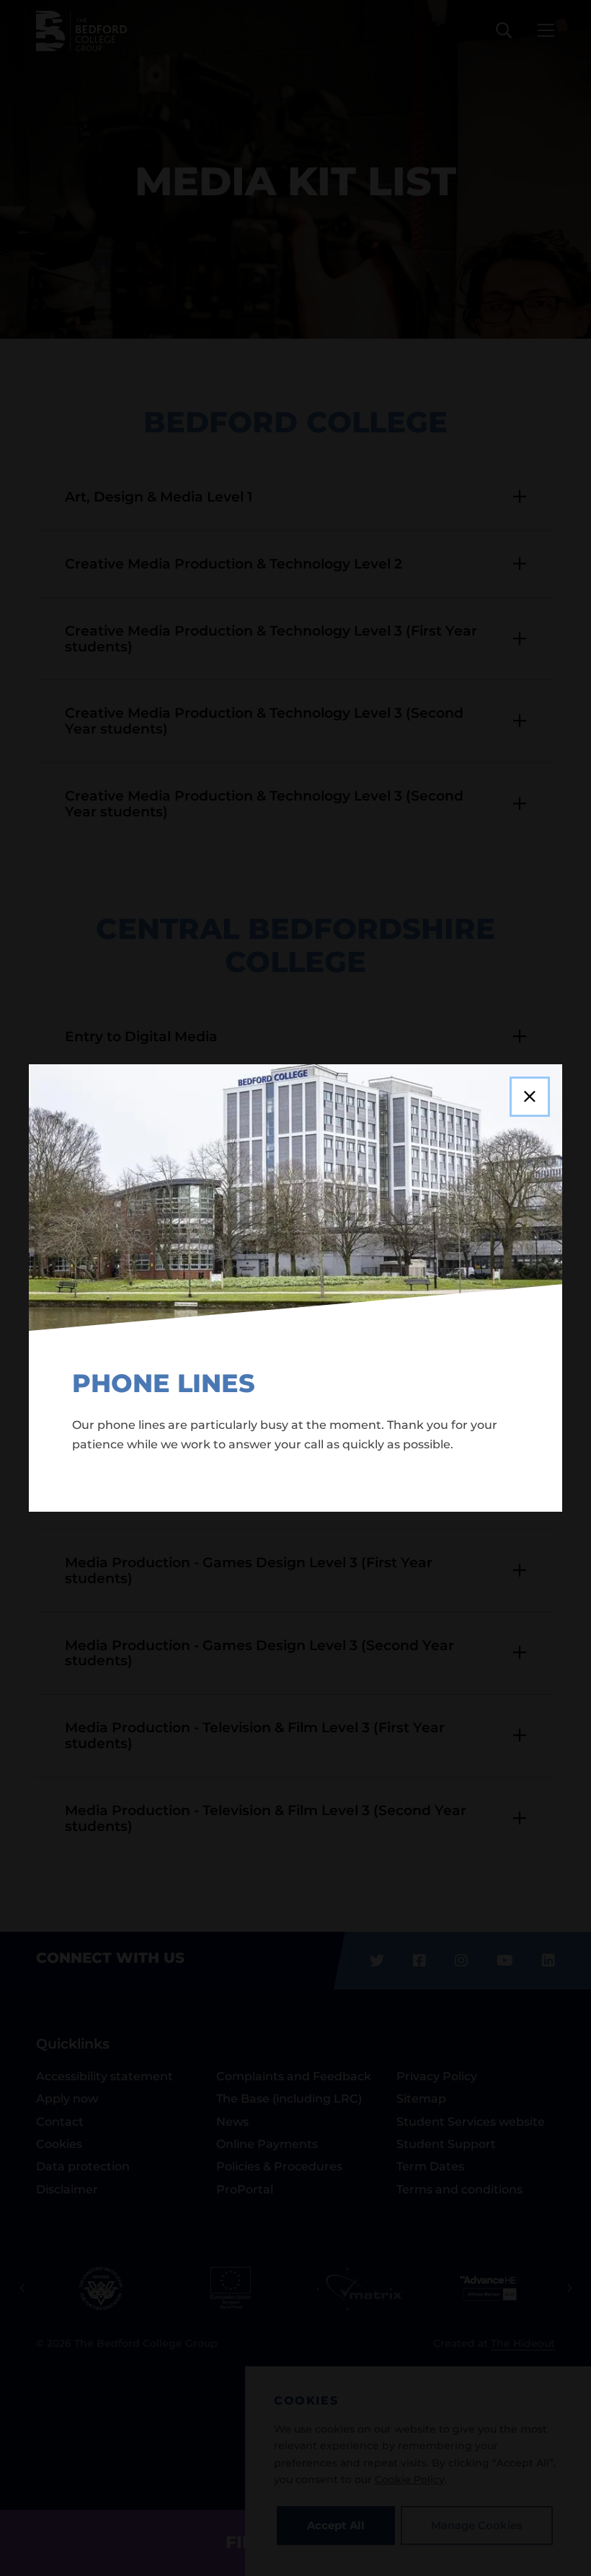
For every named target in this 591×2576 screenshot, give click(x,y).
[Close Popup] (530, 1097)
